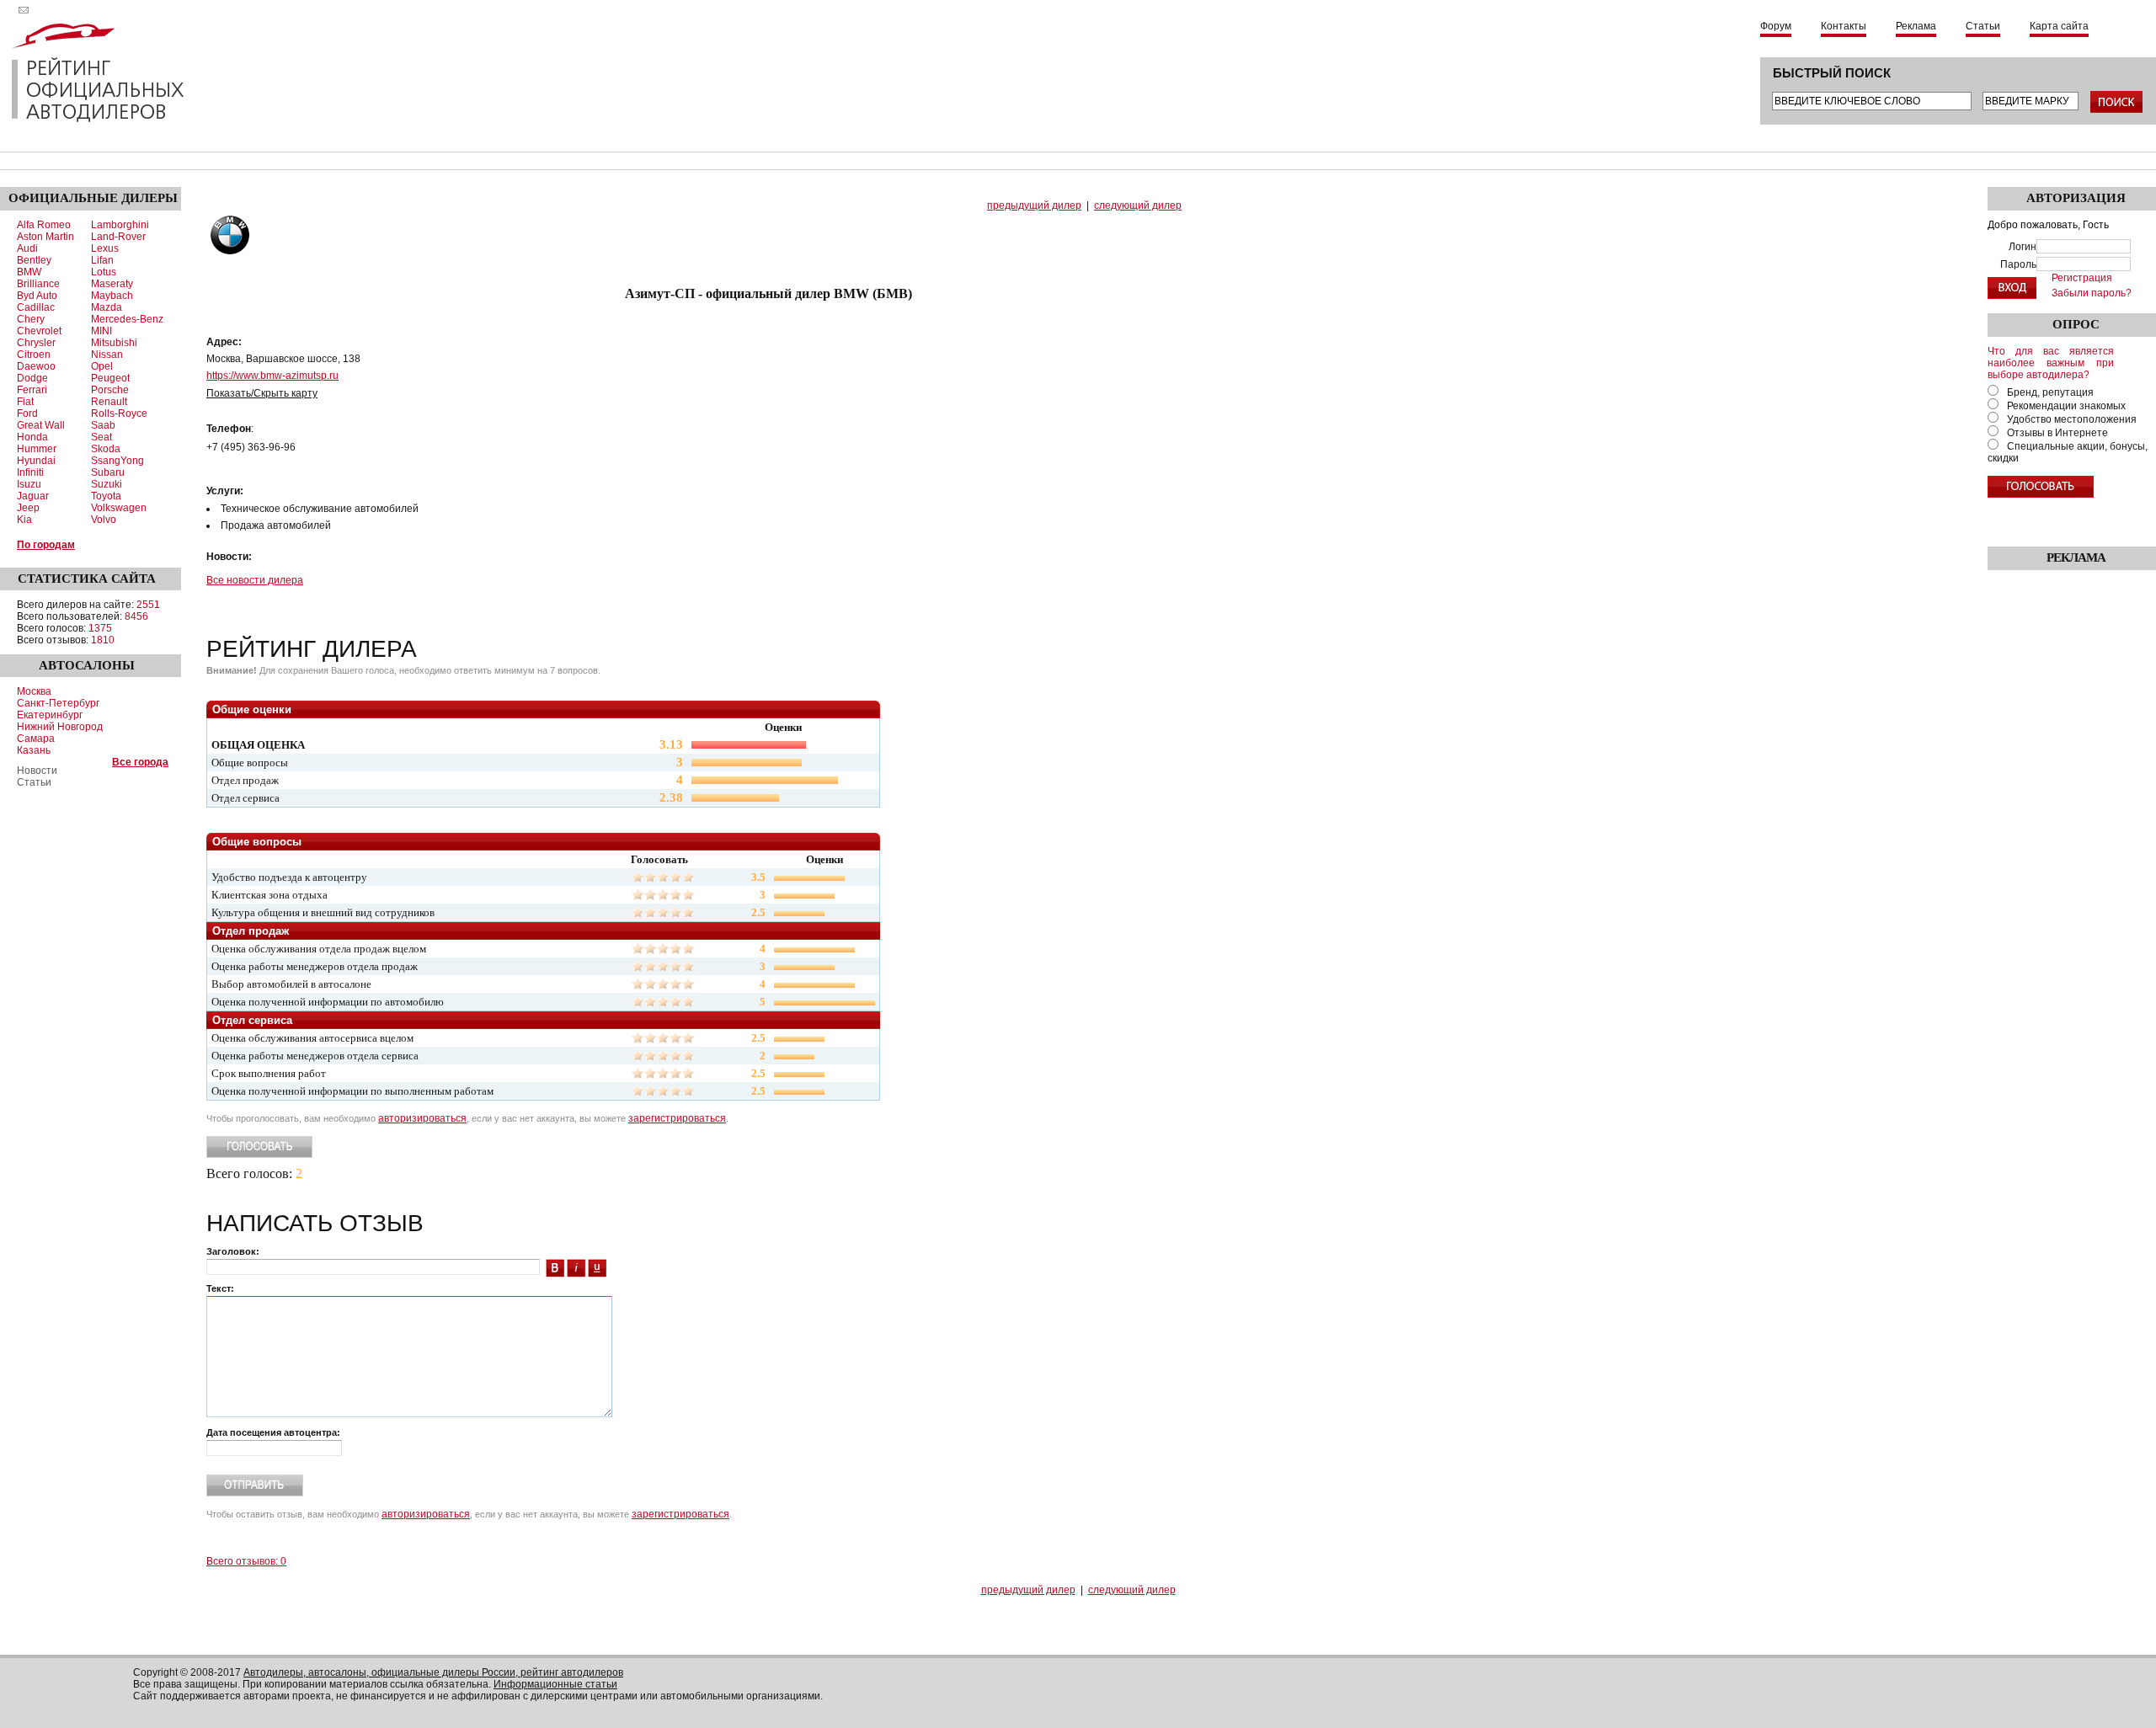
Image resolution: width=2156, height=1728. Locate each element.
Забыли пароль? (2092, 293)
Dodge (32, 378)
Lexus (105, 248)
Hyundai (36, 461)
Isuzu (29, 484)
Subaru (108, 472)
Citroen (34, 355)
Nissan (107, 355)
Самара (36, 739)
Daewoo (36, 366)
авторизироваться (422, 1118)
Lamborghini (120, 225)
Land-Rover (118, 237)
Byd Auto (37, 296)
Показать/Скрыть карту (262, 393)
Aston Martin (45, 237)
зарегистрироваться (677, 1118)
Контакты (1844, 26)
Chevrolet (39, 331)
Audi (27, 248)
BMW (29, 272)
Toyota (106, 496)
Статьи (1983, 26)
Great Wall (41, 425)
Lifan (102, 260)
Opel (102, 366)
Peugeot (110, 378)
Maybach (112, 296)
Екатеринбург (50, 715)
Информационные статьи (555, 1684)
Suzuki (107, 484)
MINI (101, 331)
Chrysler (36, 343)
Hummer (37, 449)
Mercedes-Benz (127, 319)
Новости (37, 771)
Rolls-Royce (119, 413)
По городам (46, 545)
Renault (109, 402)
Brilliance (38, 284)
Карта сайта (2059, 26)
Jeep (28, 508)
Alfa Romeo (44, 225)
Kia (24, 520)
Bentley (34, 260)
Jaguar (33, 496)
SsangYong (117, 461)
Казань (34, 750)
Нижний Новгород (60, 727)
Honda (32, 437)
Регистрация (2082, 278)
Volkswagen (119, 508)
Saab (103, 425)
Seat (101, 437)
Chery (31, 319)
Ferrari (32, 390)
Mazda (107, 307)
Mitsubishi (114, 343)
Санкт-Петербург (58, 703)
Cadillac (36, 307)
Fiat (25, 402)
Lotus (104, 272)
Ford (27, 413)
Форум (1776, 26)
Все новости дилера (255, 580)
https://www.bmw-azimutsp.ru (272, 376)
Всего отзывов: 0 (246, 1561)
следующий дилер (1138, 205)
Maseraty (112, 284)
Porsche (110, 390)
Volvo (104, 520)
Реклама (1916, 26)
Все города (140, 762)
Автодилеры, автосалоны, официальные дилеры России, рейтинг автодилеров (433, 1672)
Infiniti (30, 472)
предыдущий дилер (1034, 205)
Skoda (106, 449)
